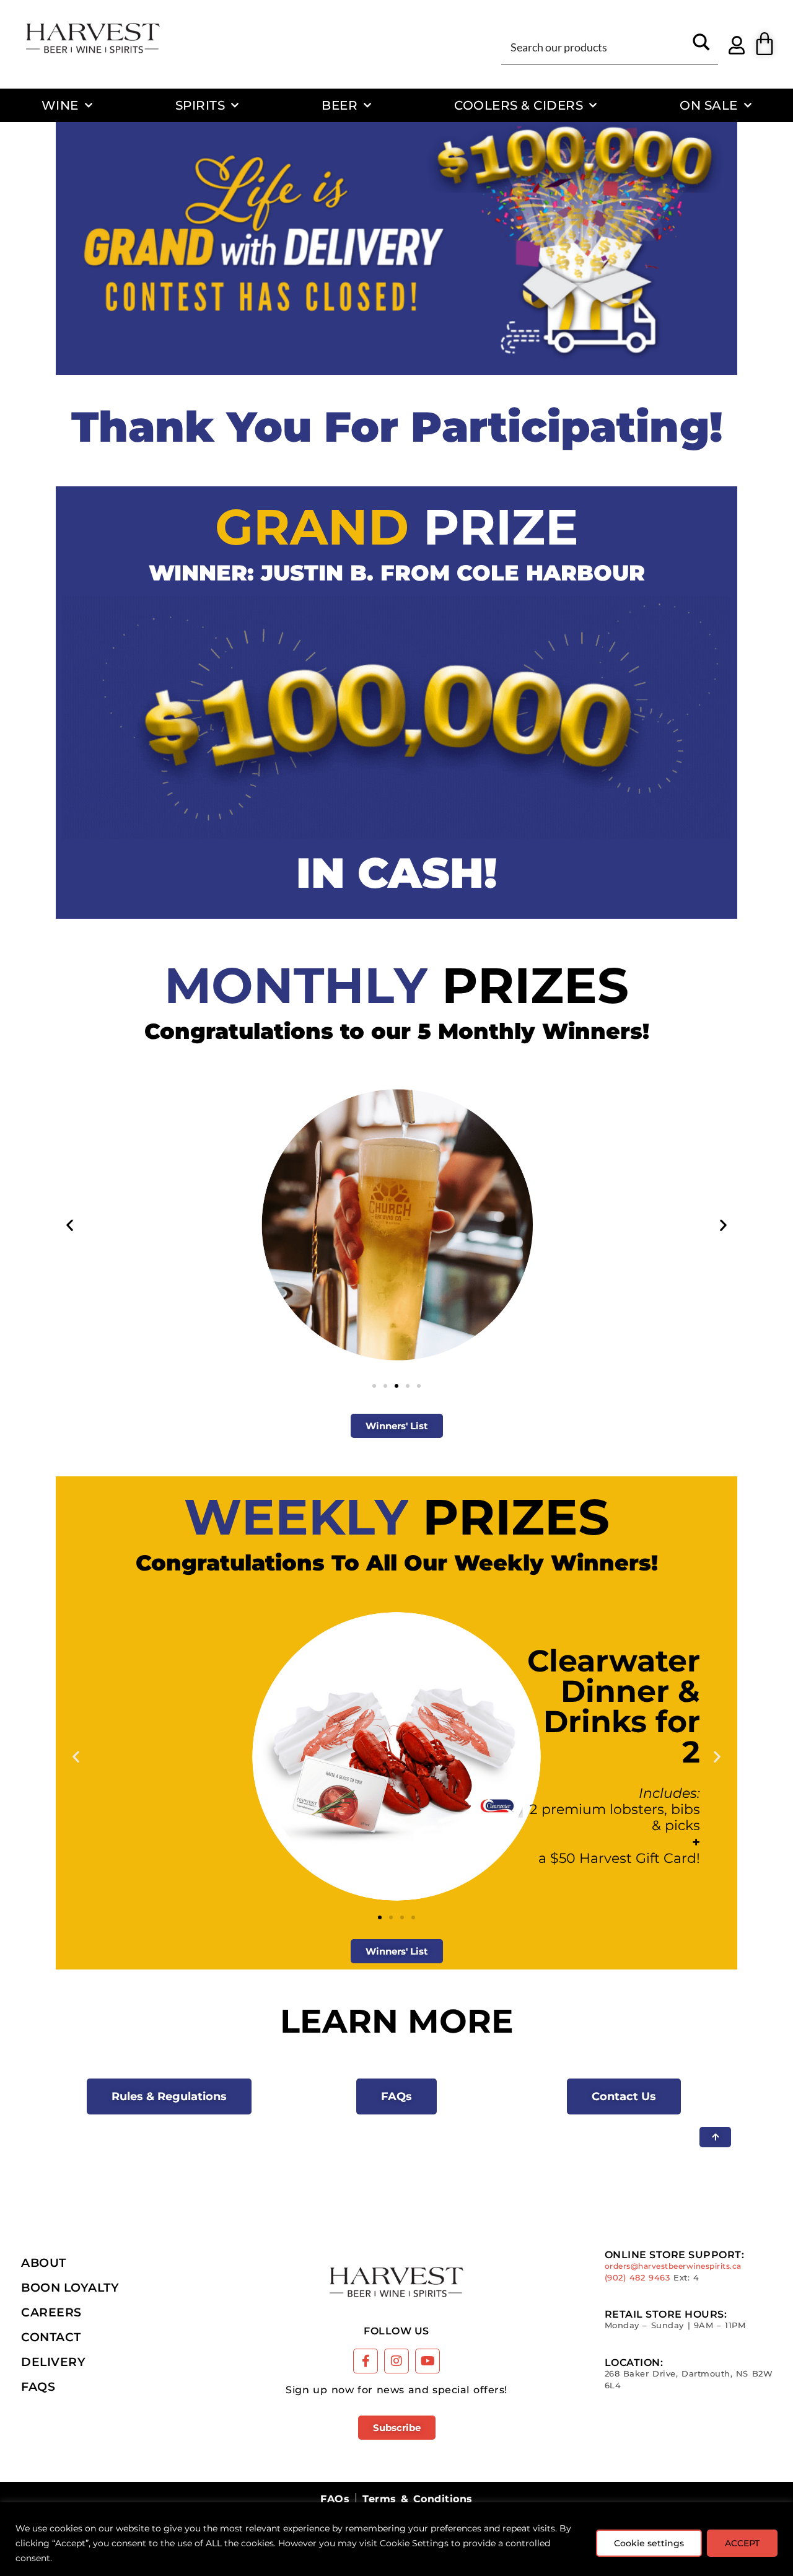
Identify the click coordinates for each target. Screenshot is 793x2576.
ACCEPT (742, 2543)
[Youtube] (427, 2361)
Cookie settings (649, 2543)
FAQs (38, 2386)
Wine (60, 105)
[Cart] (765, 44)
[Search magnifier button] (701, 46)
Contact (51, 2337)
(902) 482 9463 (637, 2278)
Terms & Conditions (417, 2499)
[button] (70, 1224)
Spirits (200, 105)
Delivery (53, 2362)
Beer (340, 105)
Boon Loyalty (70, 2287)
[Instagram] (396, 2361)
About (44, 2263)
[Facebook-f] (366, 2361)
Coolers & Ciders (519, 105)
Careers (51, 2312)
